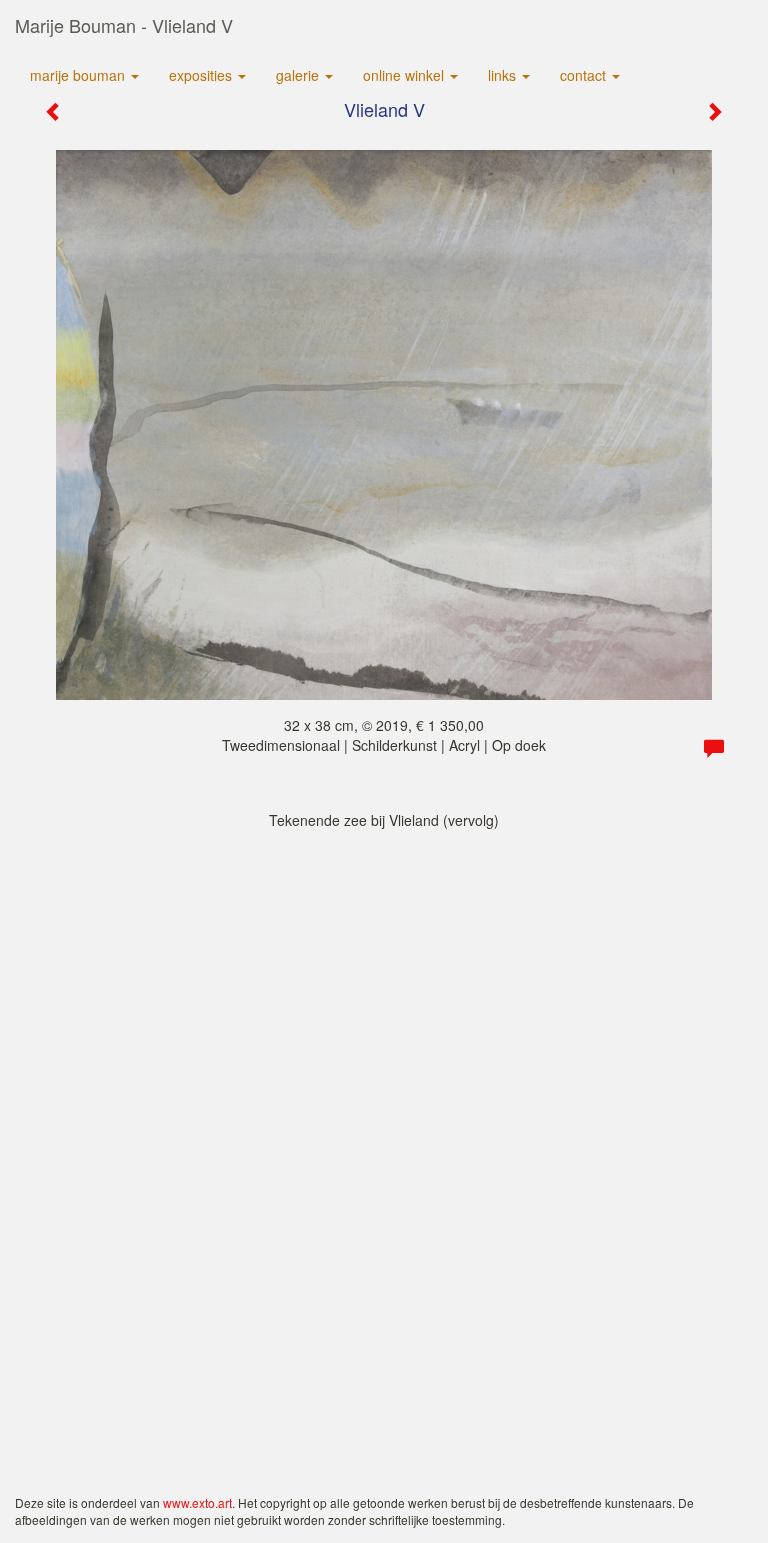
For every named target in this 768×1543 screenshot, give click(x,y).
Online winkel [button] (405, 75)
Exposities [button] (202, 75)
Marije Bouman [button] (79, 75)
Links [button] (504, 75)
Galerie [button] (299, 75)
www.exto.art (197, 1502)
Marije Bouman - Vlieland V (124, 25)
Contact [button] (585, 75)
